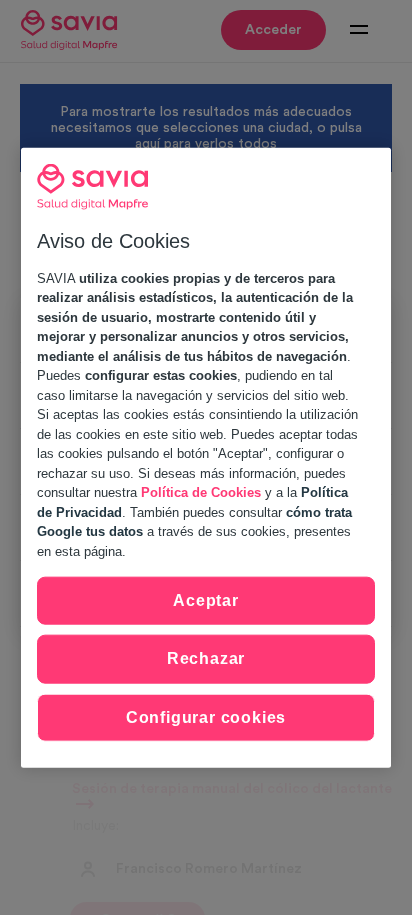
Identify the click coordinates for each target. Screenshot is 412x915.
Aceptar (206, 600)
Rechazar (206, 658)
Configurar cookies (206, 716)
